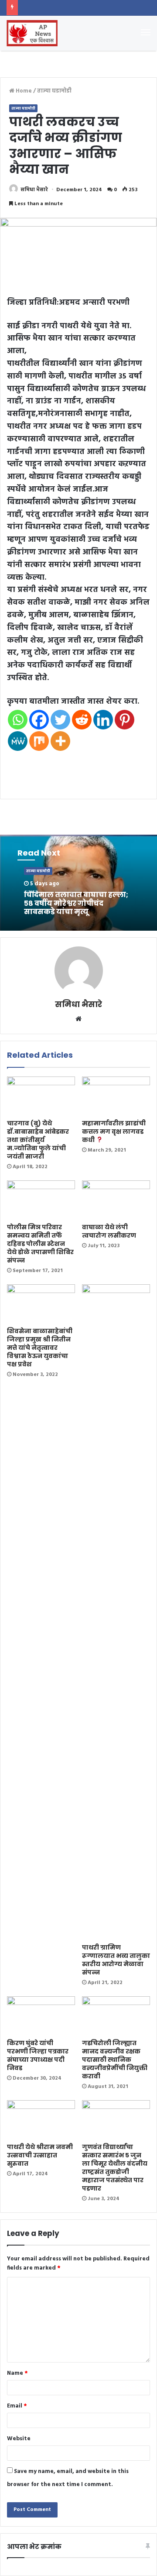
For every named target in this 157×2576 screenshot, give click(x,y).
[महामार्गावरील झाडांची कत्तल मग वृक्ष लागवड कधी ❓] (116, 1096)
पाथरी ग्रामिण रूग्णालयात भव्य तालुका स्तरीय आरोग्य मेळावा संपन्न (116, 1960)
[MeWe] (18, 741)
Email (17, 2406)
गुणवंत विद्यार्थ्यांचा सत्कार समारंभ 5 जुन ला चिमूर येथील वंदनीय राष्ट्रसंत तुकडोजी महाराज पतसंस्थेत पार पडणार (115, 2168)
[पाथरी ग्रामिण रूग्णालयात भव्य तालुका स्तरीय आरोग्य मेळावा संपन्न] (116, 1612)
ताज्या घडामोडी (54, 91)
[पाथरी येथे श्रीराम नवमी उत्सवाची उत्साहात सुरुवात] (41, 2119)
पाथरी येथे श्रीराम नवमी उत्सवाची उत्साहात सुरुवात (40, 2155)
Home (23, 91)
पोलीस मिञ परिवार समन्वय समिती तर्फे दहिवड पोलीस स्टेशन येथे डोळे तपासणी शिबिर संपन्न (40, 1244)
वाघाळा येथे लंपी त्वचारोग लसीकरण (109, 1231)
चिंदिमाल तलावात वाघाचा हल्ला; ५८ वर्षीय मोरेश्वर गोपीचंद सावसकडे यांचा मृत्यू (76, 903)
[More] (60, 741)
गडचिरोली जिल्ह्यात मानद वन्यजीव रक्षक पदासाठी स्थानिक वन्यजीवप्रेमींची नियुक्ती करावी (115, 2060)
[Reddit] (82, 720)
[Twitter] (60, 720)
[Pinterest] (125, 720)
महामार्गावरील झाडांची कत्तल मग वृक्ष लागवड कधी (114, 1132)
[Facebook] (39, 720)
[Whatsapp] (18, 720)
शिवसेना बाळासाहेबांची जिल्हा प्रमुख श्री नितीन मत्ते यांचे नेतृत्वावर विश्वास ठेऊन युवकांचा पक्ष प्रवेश (40, 1348)
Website (19, 2439)
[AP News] (32, 33)
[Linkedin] (103, 720)
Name (17, 2373)
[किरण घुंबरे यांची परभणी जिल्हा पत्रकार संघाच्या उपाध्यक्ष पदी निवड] (41, 2015)
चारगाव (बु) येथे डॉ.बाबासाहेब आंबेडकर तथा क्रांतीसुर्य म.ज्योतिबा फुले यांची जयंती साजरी (38, 1140)
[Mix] (39, 741)
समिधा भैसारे (34, 190)
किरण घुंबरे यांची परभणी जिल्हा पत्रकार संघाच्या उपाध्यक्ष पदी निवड (38, 2055)
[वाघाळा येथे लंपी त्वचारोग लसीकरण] (116, 1200)
